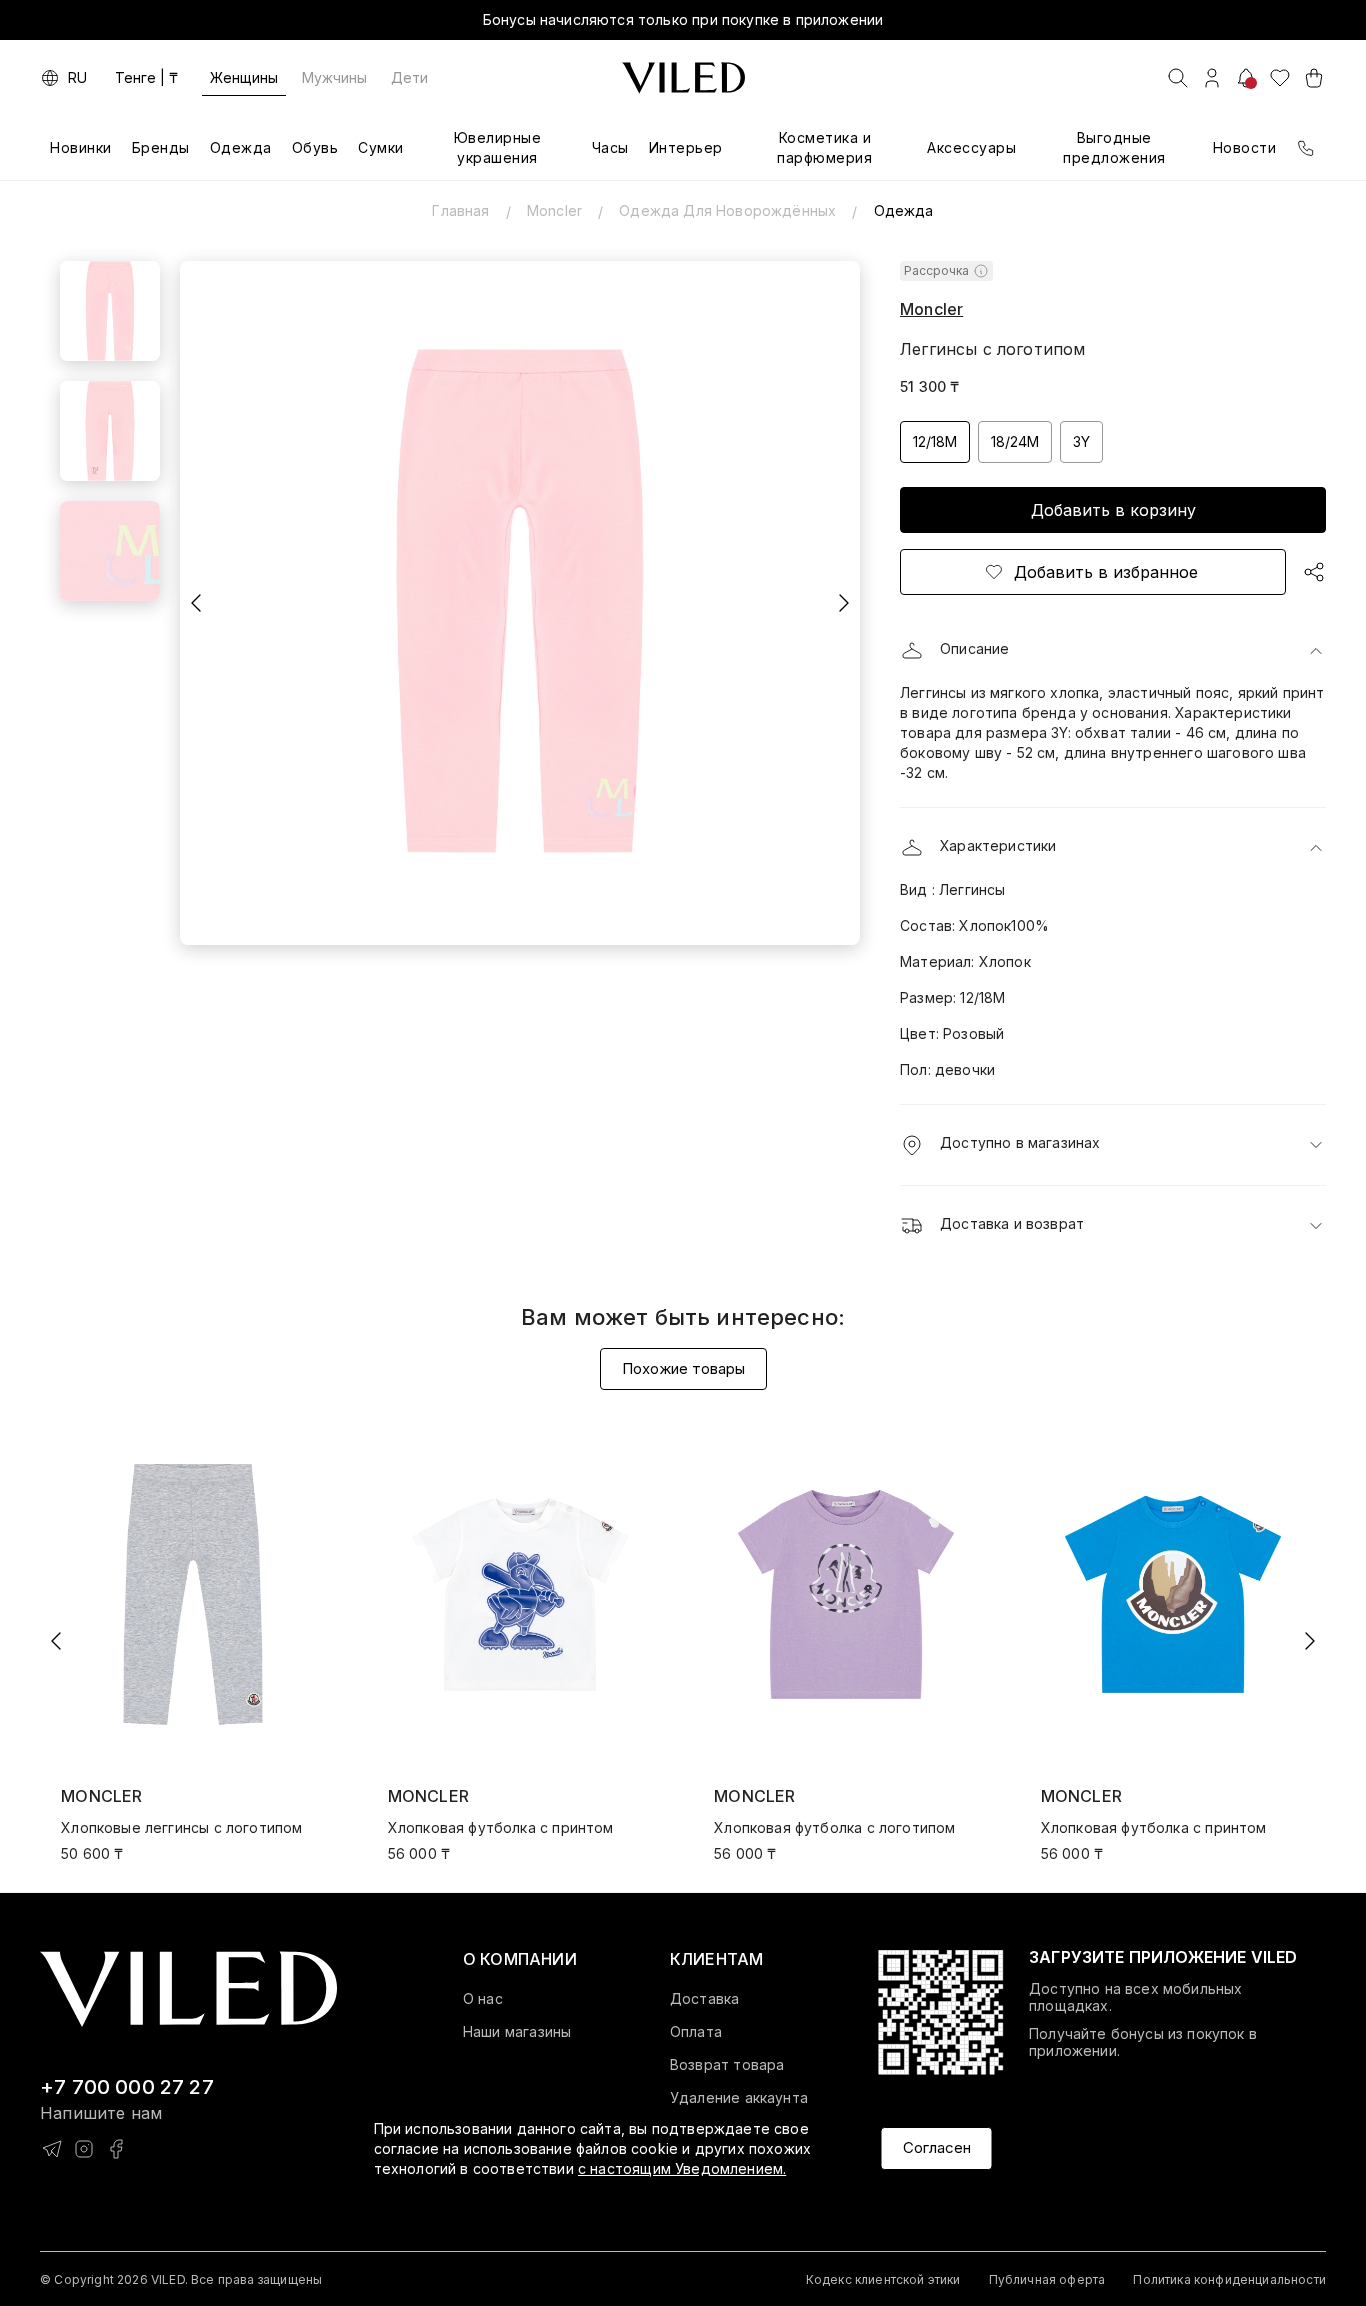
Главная (460, 210)
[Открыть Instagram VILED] (84, 2149)
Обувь (315, 147)
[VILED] (683, 78)
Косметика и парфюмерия (824, 147)
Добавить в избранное (1106, 572)
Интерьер (686, 147)
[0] (1280, 78)
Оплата (696, 2032)
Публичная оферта (1047, 2279)
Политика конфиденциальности (1229, 2279)
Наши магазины (517, 2032)
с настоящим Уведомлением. (682, 2168)
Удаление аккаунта (739, 2098)
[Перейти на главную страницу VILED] (188, 1989)
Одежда (241, 147)
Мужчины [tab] (334, 77)
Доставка (704, 1999)
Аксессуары (971, 147)
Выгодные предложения (1114, 147)
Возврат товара (727, 2065)
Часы (610, 147)
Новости (1245, 147)
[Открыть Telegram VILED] (52, 2149)
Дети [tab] (409, 77)
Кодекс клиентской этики (883, 2279)
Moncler (554, 210)
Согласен (937, 2148)
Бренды (161, 147)
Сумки (381, 147)
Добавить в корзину (1113, 510)
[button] (1113, 651)
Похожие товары (683, 1368)
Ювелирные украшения (498, 147)
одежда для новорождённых (727, 210)
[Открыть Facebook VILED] (116, 2149)
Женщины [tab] (244, 77)
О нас (483, 1999)
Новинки (81, 147)
